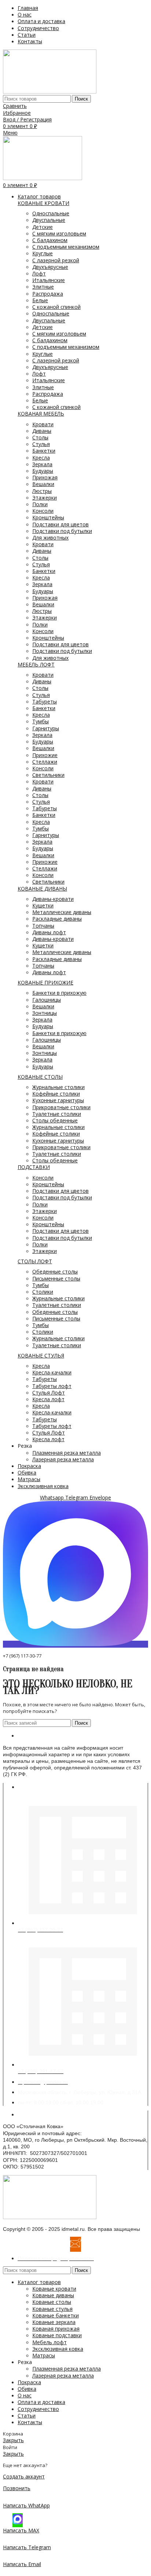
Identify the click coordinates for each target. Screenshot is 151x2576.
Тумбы (40, 721)
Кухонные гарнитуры (58, 1100)
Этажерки (45, 498)
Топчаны (43, 926)
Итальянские (49, 280)
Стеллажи (45, 762)
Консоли (43, 511)
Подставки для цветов (60, 524)
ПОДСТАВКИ (34, 1167)
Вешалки (43, 484)
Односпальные (51, 213)
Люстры (42, 491)
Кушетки (43, 905)
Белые (40, 300)
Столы (40, 437)
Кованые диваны (53, 2295)
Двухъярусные (50, 267)
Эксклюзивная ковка (58, 2349)
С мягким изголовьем (59, 233)
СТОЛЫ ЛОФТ (35, 1261)
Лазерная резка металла (63, 1459)
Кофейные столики (56, 1094)
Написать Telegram (27, 2547)
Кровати (43, 424)
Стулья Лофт (49, 1393)
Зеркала (42, 464)
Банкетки (44, 451)
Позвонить (17, 2488)
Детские (43, 227)
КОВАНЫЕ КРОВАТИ (43, 203)
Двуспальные (49, 220)
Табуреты (45, 701)
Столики (43, 1292)
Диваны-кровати (53, 899)
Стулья (41, 444)
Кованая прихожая (56, 2329)
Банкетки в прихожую (59, 993)
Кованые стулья (52, 2309)
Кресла (41, 458)
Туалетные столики (57, 1114)
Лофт (39, 273)
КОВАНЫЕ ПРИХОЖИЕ (45, 982)
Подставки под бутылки (62, 531)
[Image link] (50, 2217)
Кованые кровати (54, 2289)
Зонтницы (45, 1013)
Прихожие (45, 755)
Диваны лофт (49, 932)
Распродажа (48, 294)
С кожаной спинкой (56, 307)
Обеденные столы (55, 1271)
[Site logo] (50, 92)
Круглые (43, 253)
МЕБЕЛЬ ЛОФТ (36, 664)
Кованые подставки (57, 2335)
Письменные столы (56, 1278)
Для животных (50, 538)
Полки (40, 504)
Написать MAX (21, 2530)
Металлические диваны (62, 912)
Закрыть (13, 2440)
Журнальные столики (58, 1087)
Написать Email (22, 2564)
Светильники (48, 775)
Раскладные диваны (57, 919)
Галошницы (47, 1000)
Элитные (43, 287)
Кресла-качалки (52, 1372)
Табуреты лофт (52, 1386)
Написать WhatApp (26, 2505)
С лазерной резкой (56, 260)
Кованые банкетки (56, 2315)
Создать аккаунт (24, 2476)
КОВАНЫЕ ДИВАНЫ (42, 889)
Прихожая (45, 477)
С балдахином (50, 240)
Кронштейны (48, 517)
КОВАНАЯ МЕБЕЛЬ (41, 414)
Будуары (43, 471)
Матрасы (44, 2355)
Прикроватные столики (61, 1107)
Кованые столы (52, 2302)
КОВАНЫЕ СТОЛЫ (40, 1077)
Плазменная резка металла (67, 1453)
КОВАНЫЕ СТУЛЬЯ (41, 1355)
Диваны (42, 431)
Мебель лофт (49, 2342)
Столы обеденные (55, 1120)
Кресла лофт (48, 1399)
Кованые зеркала (54, 2322)
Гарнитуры (46, 728)
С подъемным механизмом (66, 247)
